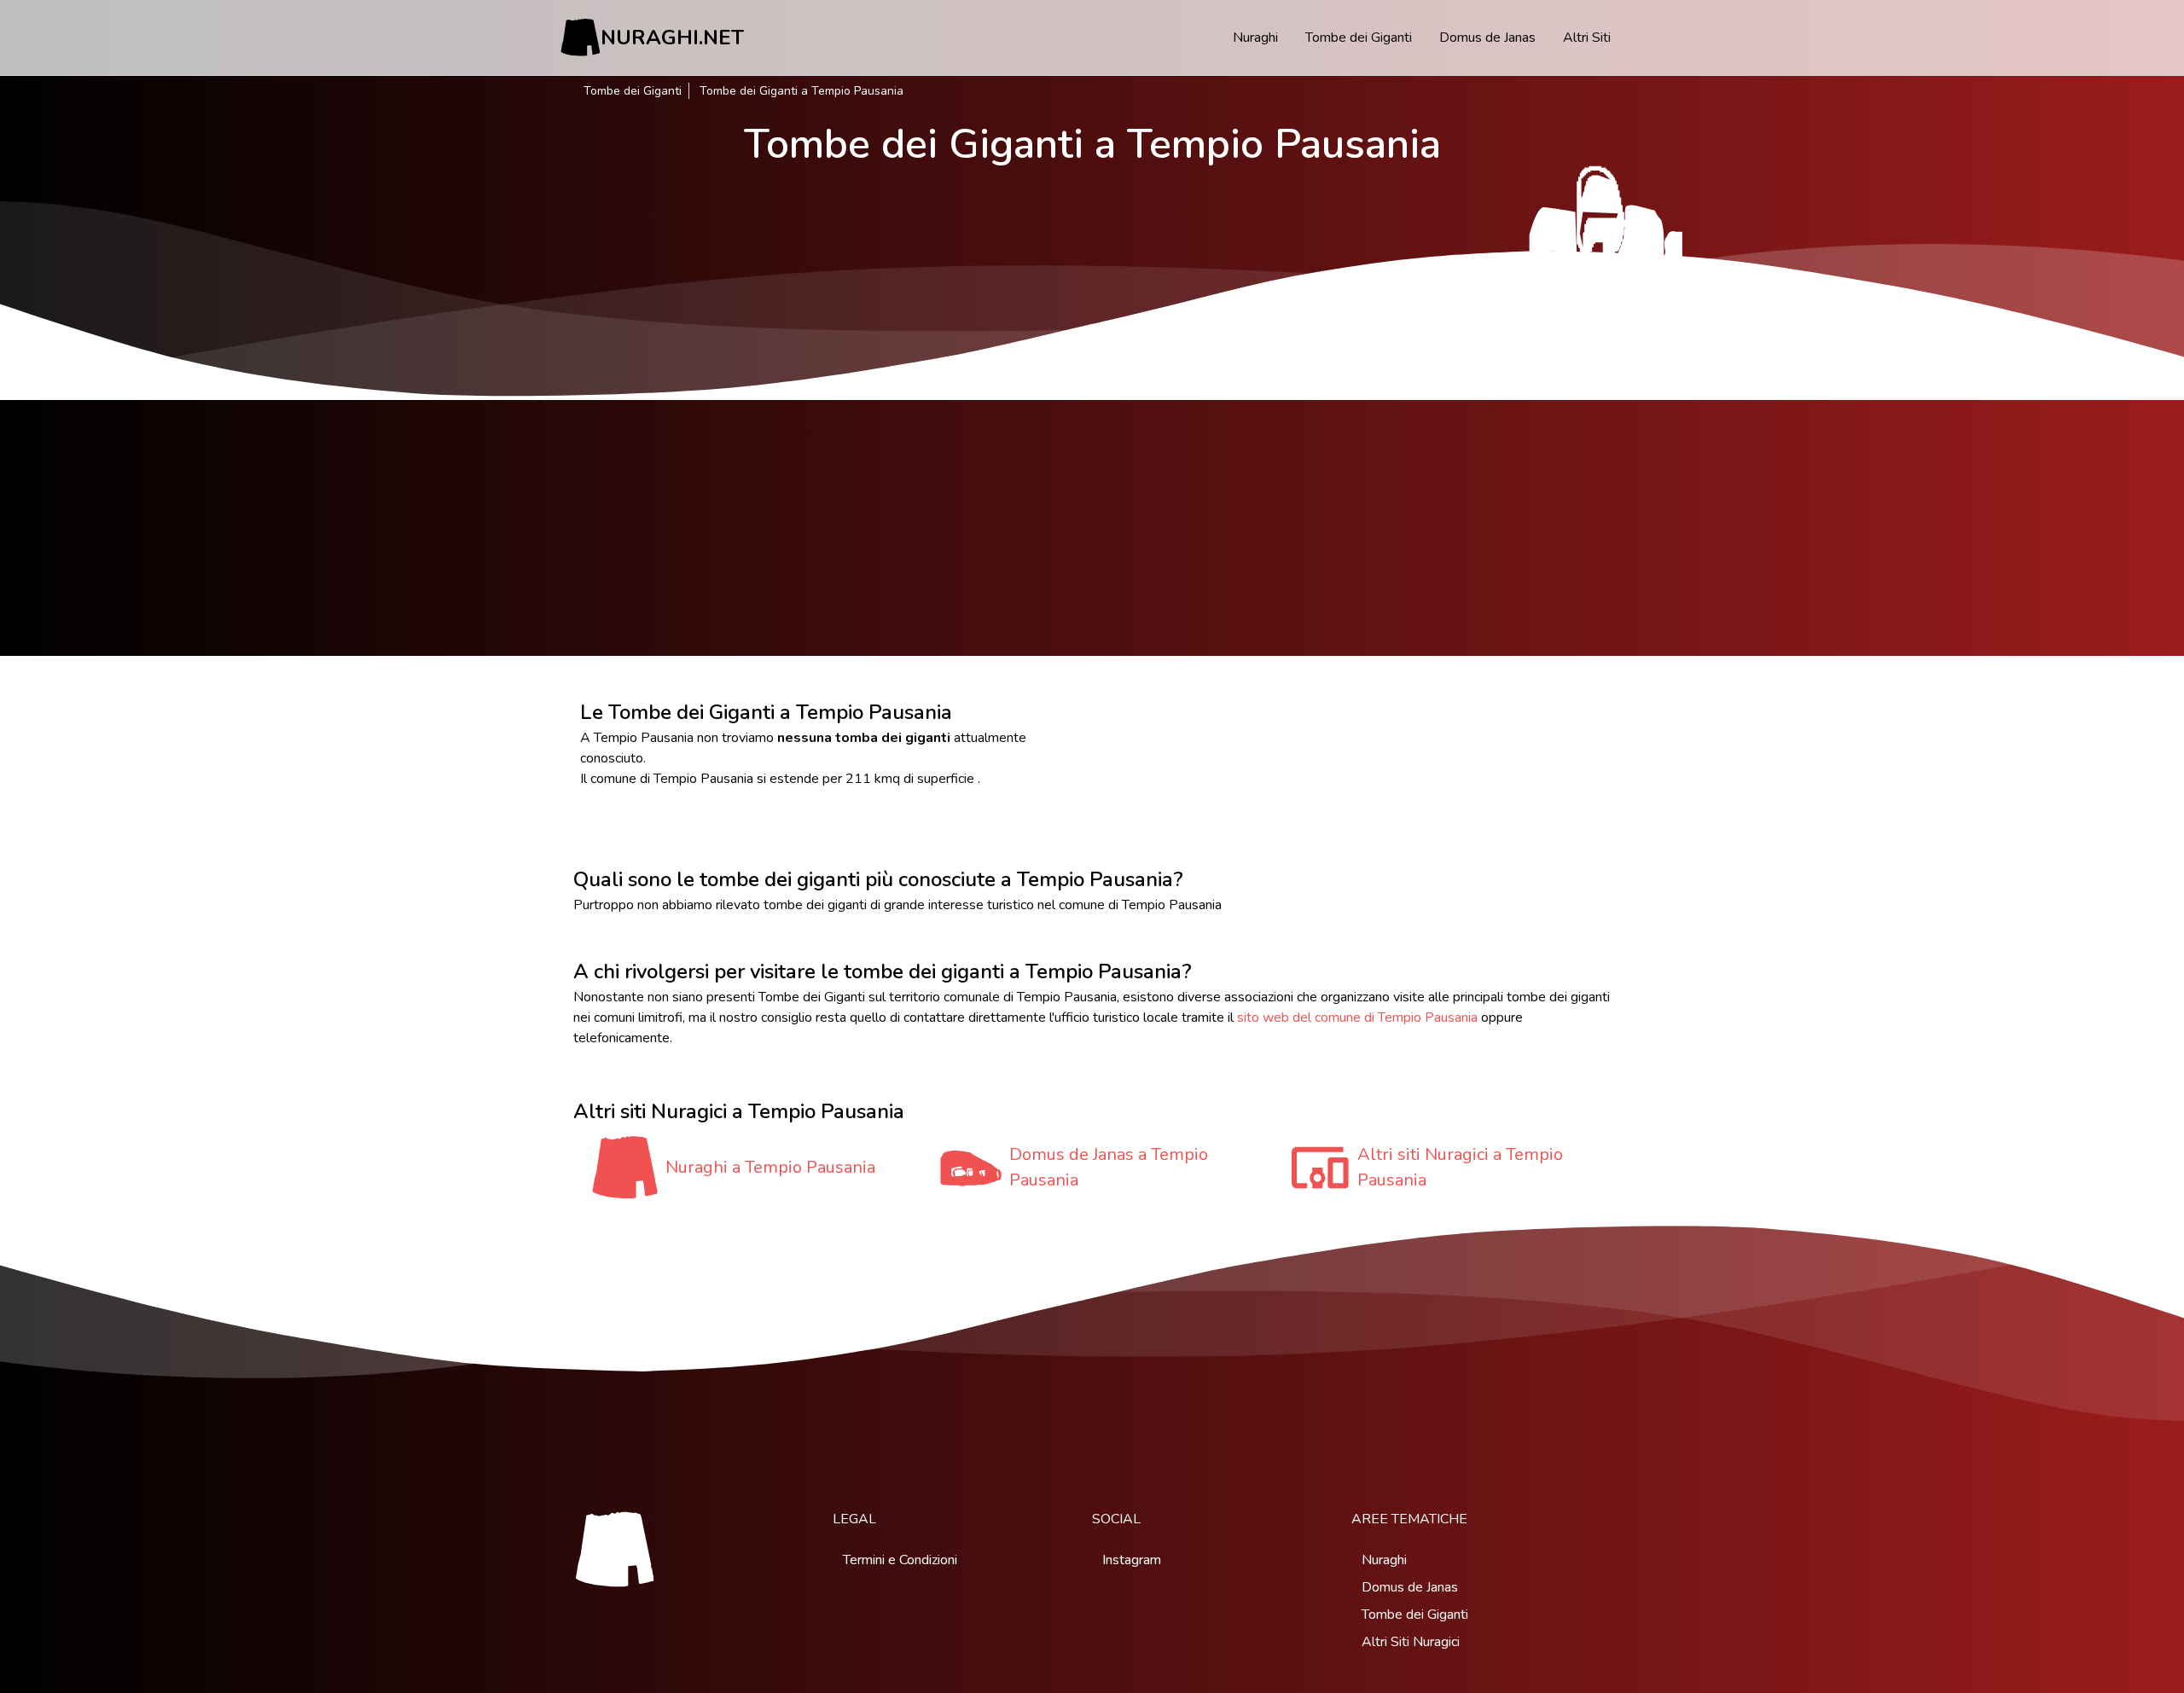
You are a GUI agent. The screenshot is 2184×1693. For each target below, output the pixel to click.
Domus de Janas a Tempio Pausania (1109, 1167)
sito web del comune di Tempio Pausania (1357, 1018)
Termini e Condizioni (900, 1560)
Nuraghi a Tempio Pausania (770, 1167)
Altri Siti (1587, 38)
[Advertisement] (1092, 528)
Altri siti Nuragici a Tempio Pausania (1460, 1167)
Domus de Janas (1487, 38)
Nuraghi (1255, 38)
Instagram (1132, 1560)
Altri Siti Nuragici (1411, 1642)
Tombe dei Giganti (1359, 38)
